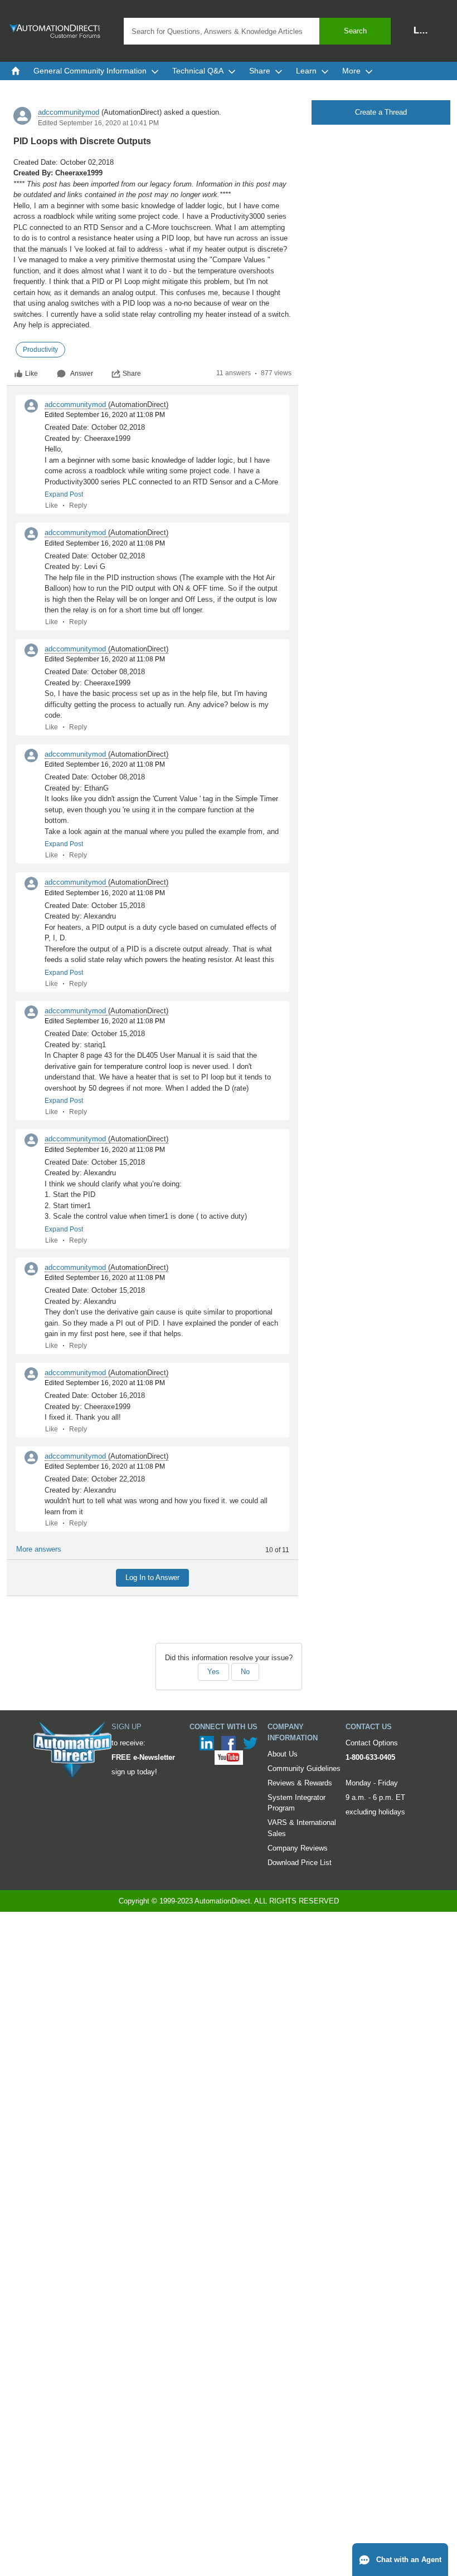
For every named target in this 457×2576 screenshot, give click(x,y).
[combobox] (257, 31)
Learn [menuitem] (306, 71)
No (245, 1672)
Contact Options (372, 1743)
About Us (283, 1754)
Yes (213, 1672)
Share (132, 374)
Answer (82, 374)
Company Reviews (298, 1848)
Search (355, 31)
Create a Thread (381, 112)
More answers (39, 1549)
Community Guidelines (304, 1768)
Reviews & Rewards (300, 1783)
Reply (78, 506)
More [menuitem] (351, 71)
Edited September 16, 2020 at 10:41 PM (98, 123)
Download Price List (300, 1863)
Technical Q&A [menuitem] (198, 71)
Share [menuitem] (260, 71)
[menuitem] (16, 71)
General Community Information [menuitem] (90, 71)
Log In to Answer (152, 1578)
